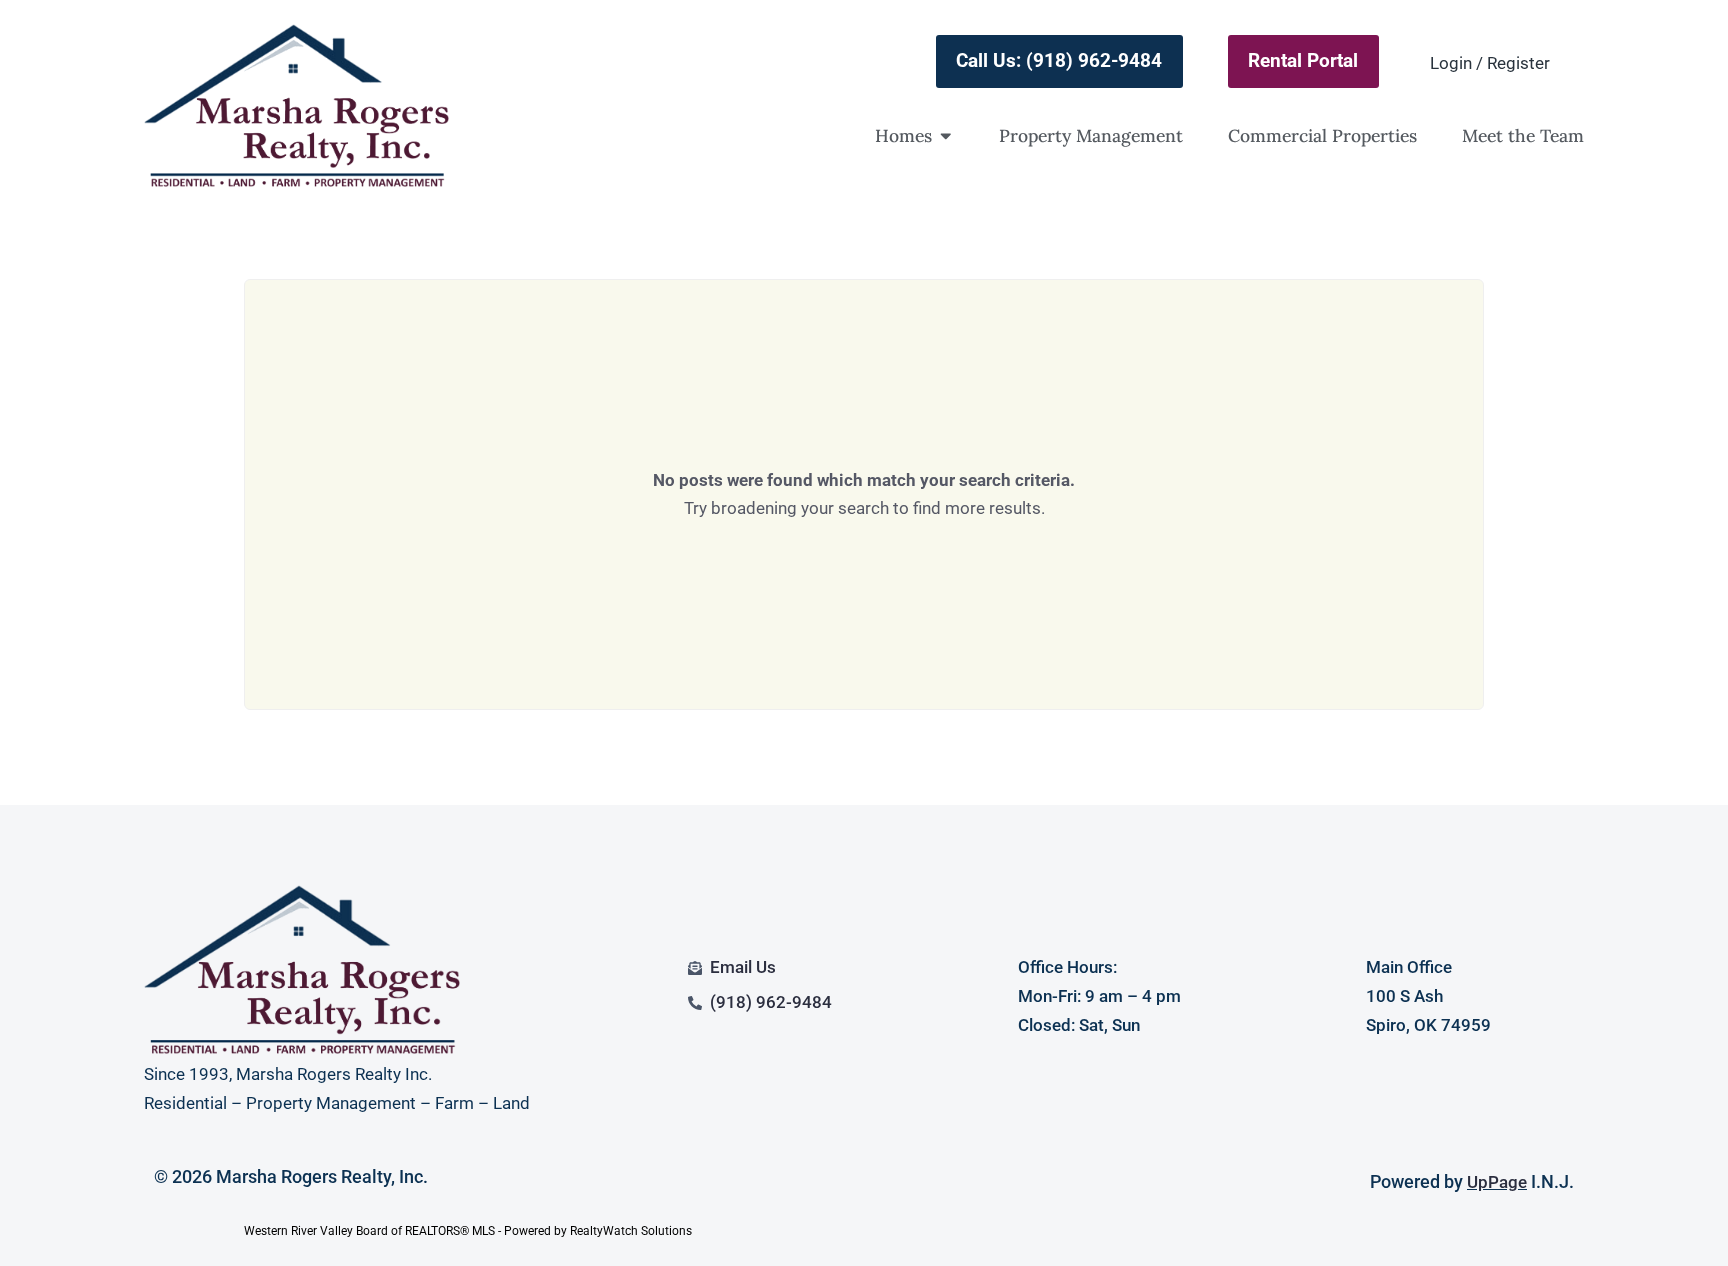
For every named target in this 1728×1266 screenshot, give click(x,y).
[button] (946, 136)
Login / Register (1490, 63)
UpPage (1497, 1182)
